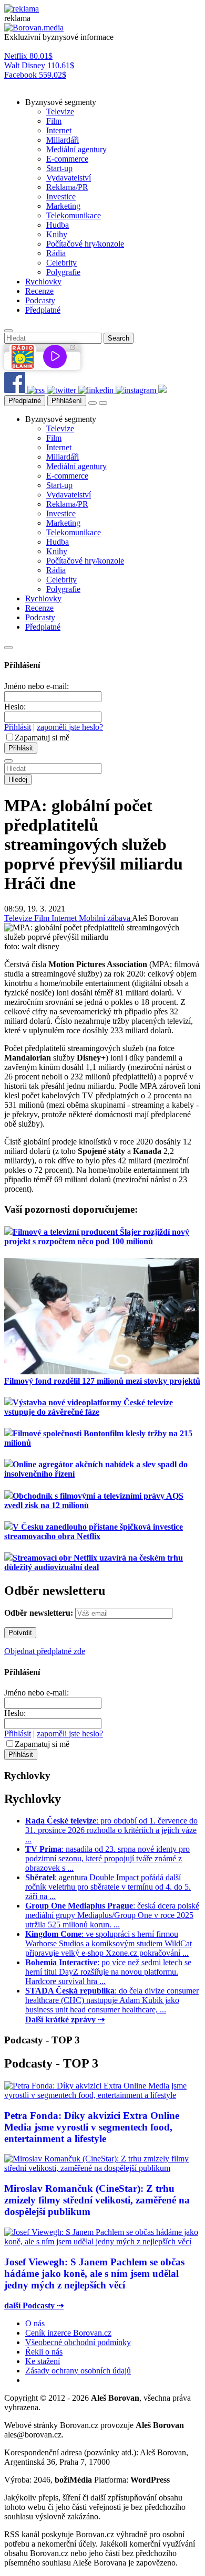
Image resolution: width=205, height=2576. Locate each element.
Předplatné (25, 401)
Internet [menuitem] (59, 130)
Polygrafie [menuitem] (63, 272)
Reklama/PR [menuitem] (67, 187)
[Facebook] (16, 390)
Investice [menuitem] (61, 197)
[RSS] (37, 390)
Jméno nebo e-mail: (37, 686)
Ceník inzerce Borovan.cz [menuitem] (68, 2333)
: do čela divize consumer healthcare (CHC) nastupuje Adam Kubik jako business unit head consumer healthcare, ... (112, 2000)
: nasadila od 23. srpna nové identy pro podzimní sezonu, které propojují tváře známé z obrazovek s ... (107, 1858)
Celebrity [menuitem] (61, 263)
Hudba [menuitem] (58, 225)
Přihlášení (67, 401)
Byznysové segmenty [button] (61, 102)
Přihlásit (18, 727)
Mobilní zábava (105, 918)
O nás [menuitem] (35, 2323)
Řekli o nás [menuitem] (44, 2352)
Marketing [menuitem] (63, 206)
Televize (19, 918)
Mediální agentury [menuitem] (76, 149)
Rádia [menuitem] (56, 253)
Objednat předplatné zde (45, 1651)
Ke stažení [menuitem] (43, 2361)
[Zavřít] (8, 648)
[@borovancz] (63, 390)
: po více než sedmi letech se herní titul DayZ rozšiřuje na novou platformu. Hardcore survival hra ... (108, 1972)
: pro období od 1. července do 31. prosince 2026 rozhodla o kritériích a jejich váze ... (111, 1830)
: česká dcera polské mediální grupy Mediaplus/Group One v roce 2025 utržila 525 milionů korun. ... (112, 1915)
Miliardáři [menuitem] (63, 140)
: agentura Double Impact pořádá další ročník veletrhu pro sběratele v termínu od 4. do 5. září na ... (108, 1887)
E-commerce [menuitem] (67, 159)
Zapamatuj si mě (42, 738)
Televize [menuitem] (60, 112)
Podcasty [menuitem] (40, 300)
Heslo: (15, 707)
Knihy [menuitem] (57, 234)
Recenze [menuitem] (39, 291)
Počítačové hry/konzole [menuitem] (85, 244)
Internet (65, 918)
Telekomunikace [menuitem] (74, 215)
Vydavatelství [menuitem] (69, 178)
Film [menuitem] (54, 121)
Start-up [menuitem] (59, 168)
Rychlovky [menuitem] (43, 282)
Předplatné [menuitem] (43, 310)
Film (43, 918)
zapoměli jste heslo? (70, 727)
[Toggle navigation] (103, 403)
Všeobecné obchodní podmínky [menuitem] (78, 2342)
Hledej (18, 780)
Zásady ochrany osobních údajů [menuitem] (78, 2371)
